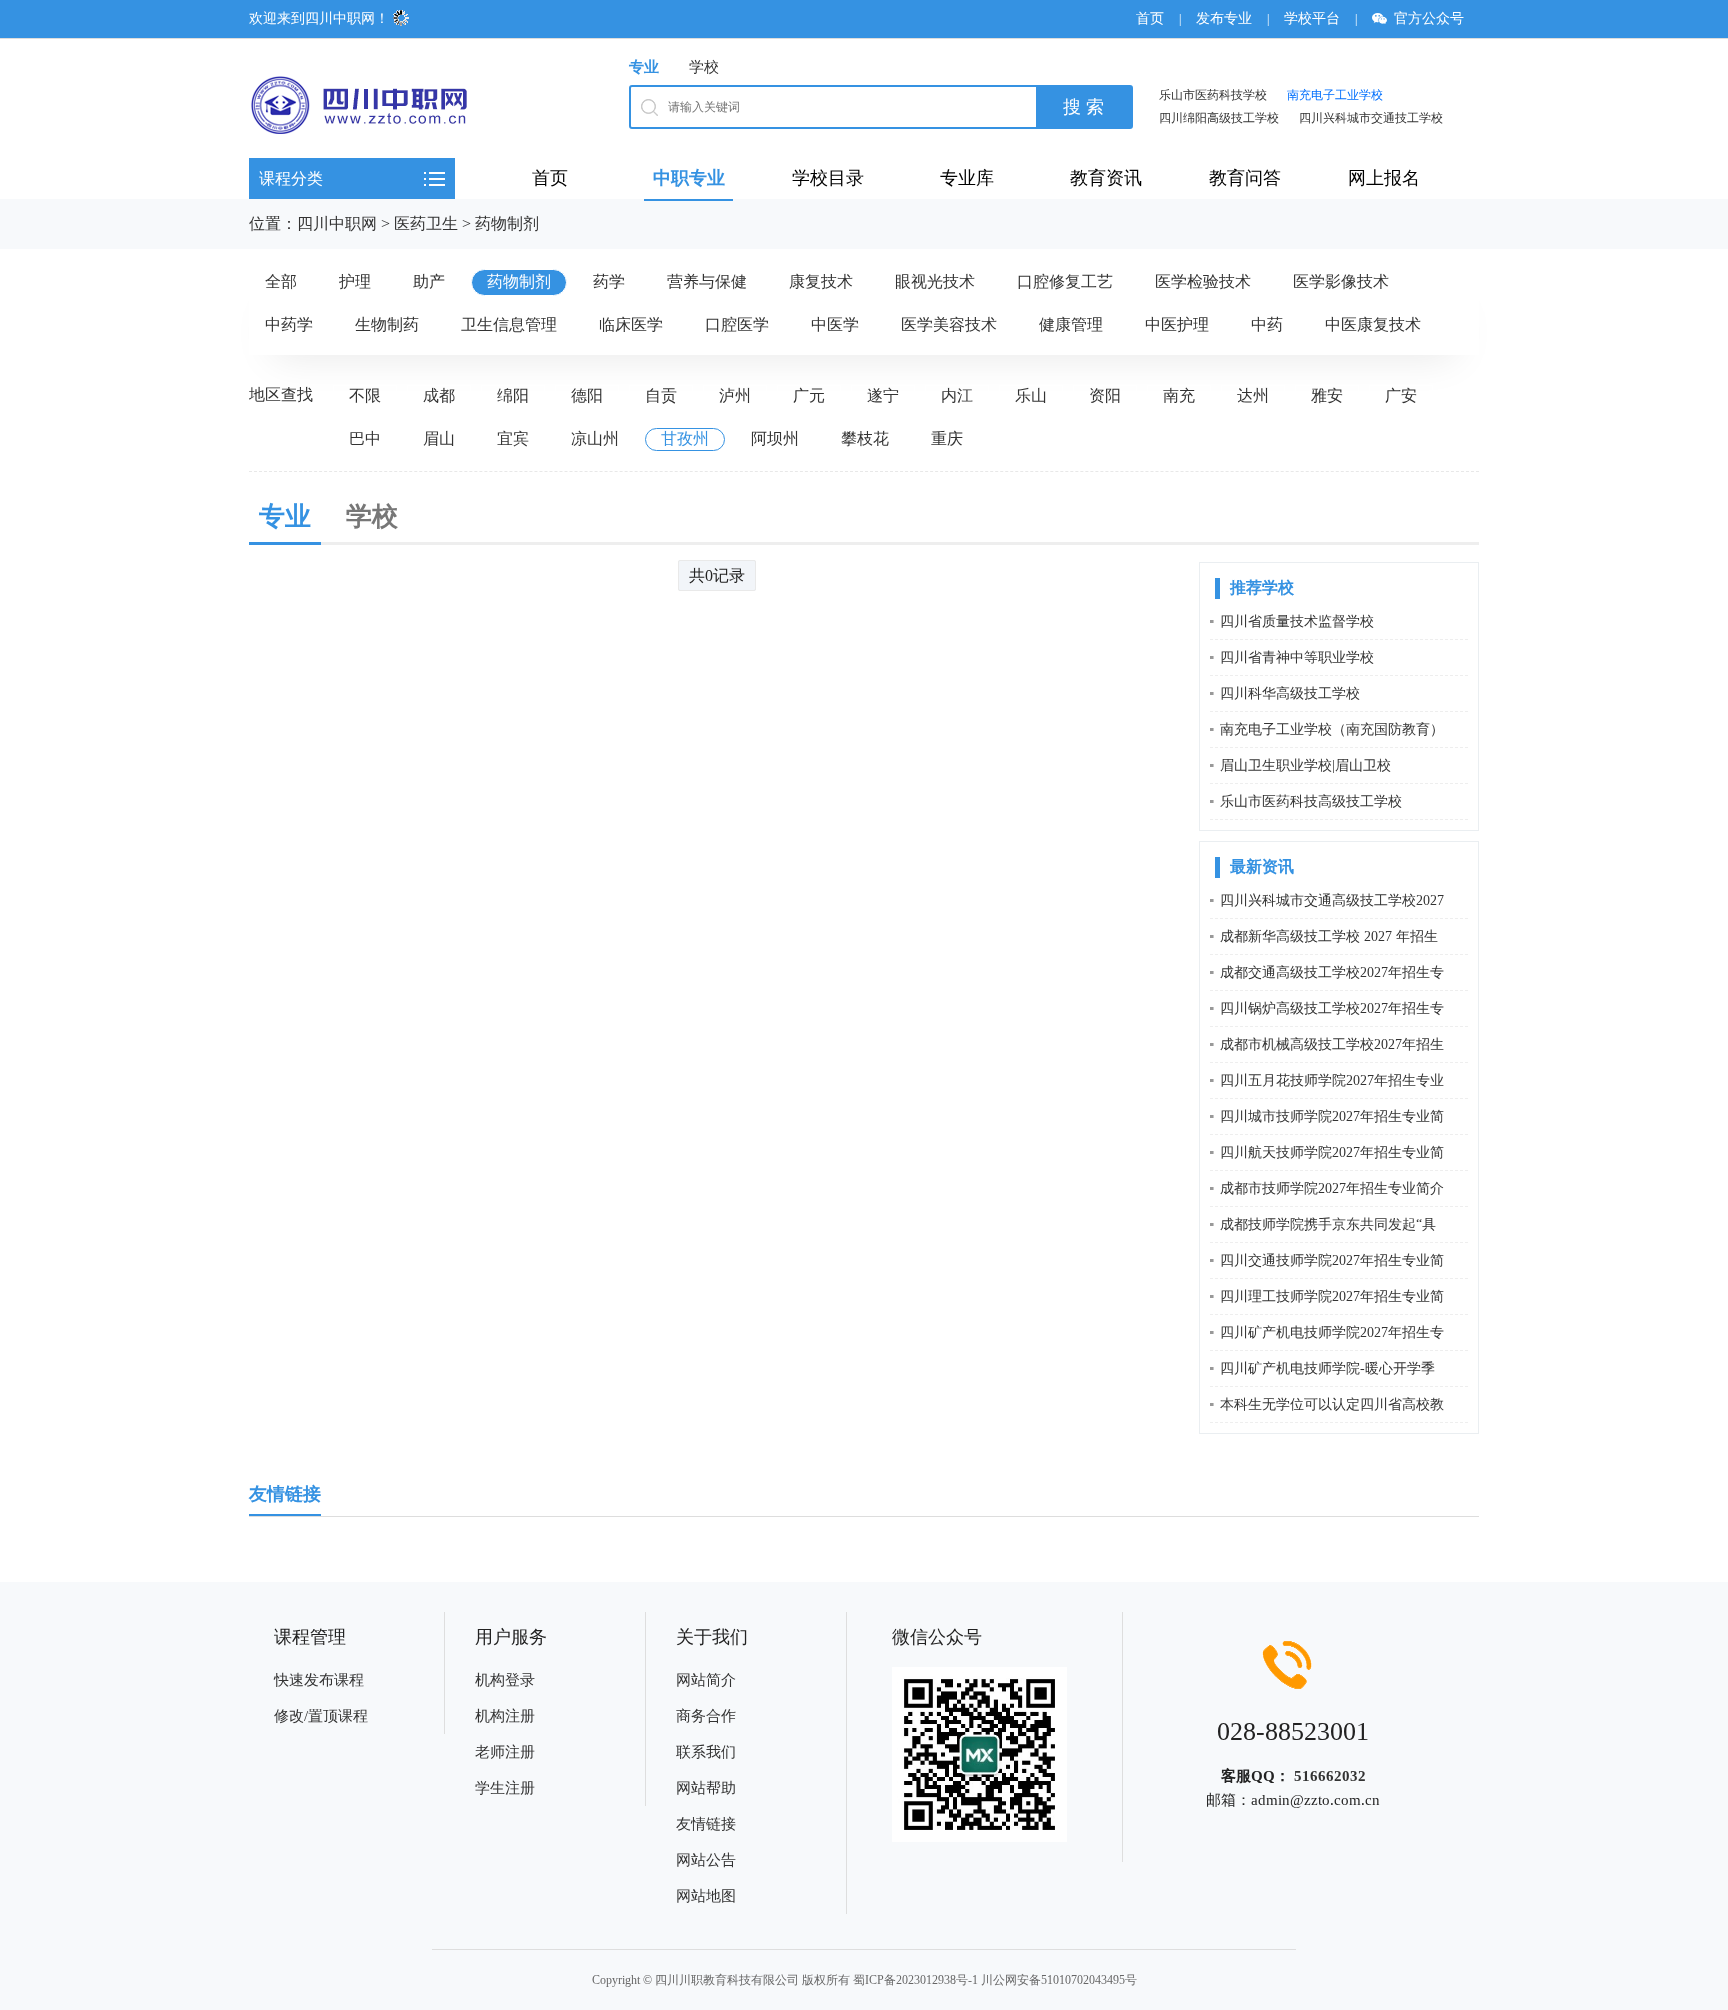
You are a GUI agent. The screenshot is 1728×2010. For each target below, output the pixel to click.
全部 (281, 281)
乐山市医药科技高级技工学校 (1311, 801)
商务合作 (706, 1716)
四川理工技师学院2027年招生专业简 (1332, 1296)
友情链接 (706, 1824)
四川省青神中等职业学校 (1297, 657)
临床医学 (631, 324)
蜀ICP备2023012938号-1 (915, 1980)
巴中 (365, 438)
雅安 (1327, 395)
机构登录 (505, 1680)
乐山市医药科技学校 (1213, 95)
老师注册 (505, 1752)
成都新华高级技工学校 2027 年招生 (1329, 936)
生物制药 (387, 324)
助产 (429, 281)
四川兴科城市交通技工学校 (1371, 118)
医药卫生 (426, 223)
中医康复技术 (1373, 324)
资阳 (1105, 395)
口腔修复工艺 (1065, 281)
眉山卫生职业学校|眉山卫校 (1305, 765)
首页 (1150, 18)
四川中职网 (337, 223)
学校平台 (1312, 18)
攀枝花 (865, 438)
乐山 (1031, 395)
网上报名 (1384, 178)
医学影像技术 (1341, 281)
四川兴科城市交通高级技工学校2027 (1332, 900)
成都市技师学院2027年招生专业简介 (1332, 1188)
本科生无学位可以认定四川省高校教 (1332, 1404)
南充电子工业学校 (1335, 95)
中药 (1267, 324)
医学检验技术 (1203, 281)
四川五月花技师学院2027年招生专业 (1332, 1080)
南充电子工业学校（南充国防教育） (1332, 729)
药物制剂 (507, 223)
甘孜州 (685, 438)
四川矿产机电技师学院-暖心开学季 (1327, 1368)
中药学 (289, 324)
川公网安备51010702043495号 (1059, 1980)
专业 (644, 67)
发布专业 (1224, 18)
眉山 (439, 438)
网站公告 (706, 1860)
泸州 (735, 395)
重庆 (947, 438)
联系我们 (706, 1752)
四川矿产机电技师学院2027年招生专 (1332, 1332)
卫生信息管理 (509, 324)
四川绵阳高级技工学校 (1219, 118)
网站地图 (706, 1896)
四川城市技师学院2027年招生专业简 (1332, 1116)
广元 (809, 395)
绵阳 (513, 395)
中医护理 (1177, 324)
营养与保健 (707, 281)
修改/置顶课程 (321, 1716)
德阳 (587, 395)
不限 (365, 395)
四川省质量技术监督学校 (1297, 621)
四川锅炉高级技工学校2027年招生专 (1332, 1008)
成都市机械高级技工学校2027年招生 (1332, 1044)
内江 (957, 395)
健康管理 (1071, 324)
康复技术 (821, 281)
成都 (439, 395)
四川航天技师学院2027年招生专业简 (1332, 1152)
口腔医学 (737, 324)
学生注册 (505, 1788)
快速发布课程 (319, 1680)
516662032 (1330, 1776)
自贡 (661, 395)
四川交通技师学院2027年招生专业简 (1332, 1260)
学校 (704, 67)
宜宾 (513, 438)
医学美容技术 (949, 324)
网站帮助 (706, 1788)
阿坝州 (775, 438)
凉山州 (595, 438)
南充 (1179, 395)
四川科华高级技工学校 (1290, 693)
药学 (609, 281)
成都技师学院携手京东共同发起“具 (1328, 1224)
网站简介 (706, 1680)
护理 (355, 281)
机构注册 (505, 1716)
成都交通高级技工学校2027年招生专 (1332, 972)
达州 (1253, 395)
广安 (1401, 395)
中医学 (835, 324)
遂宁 (883, 395)
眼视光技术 (935, 281)
